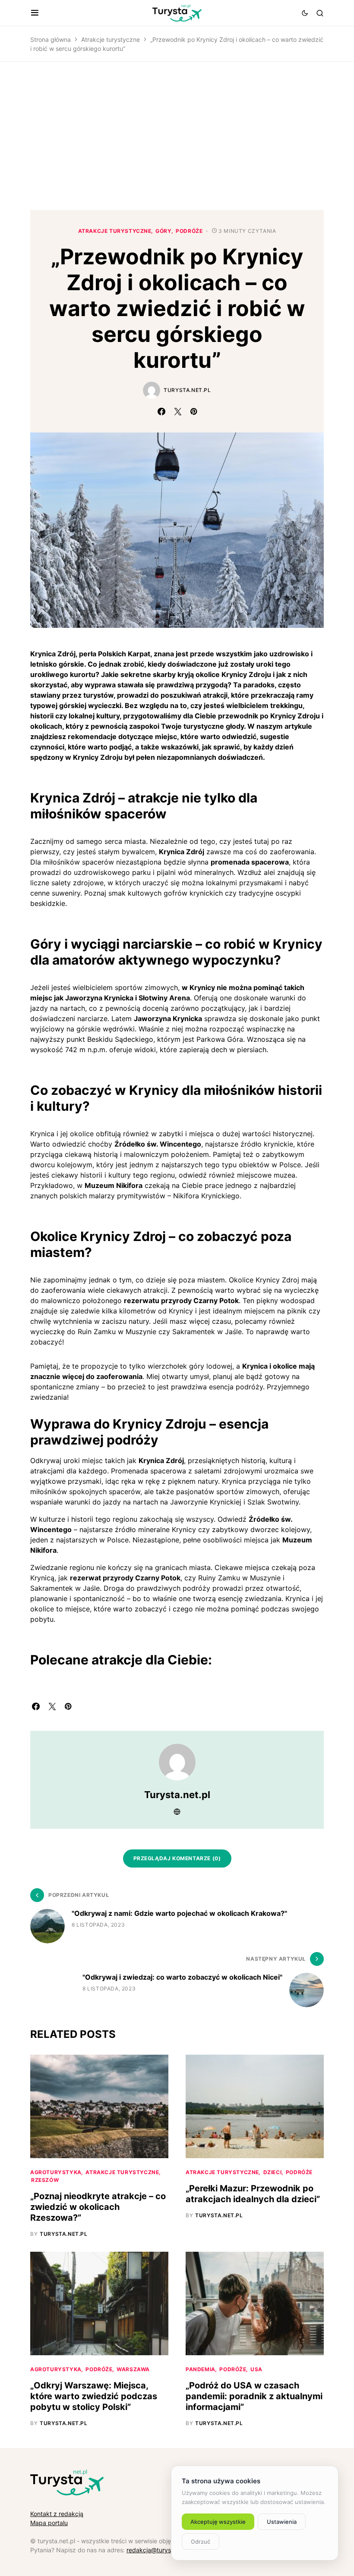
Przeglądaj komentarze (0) (177, 1858)
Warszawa (133, 2369)
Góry (163, 231)
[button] (35, 13)
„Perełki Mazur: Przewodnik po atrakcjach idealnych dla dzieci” (253, 2194)
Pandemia (201, 2369)
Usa (256, 2369)
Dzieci (273, 2172)
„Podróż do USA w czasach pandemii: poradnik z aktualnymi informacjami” (254, 2396)
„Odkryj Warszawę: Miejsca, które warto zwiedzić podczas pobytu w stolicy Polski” (94, 2396)
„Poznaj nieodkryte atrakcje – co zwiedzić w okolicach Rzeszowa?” (98, 2207)
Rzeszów (45, 2180)
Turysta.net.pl (187, 390)
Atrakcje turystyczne (111, 39)
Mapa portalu (49, 2523)
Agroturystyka (56, 2172)
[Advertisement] (177, 136)
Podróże (189, 231)
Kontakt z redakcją (57, 2514)
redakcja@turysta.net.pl (160, 2550)
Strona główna (51, 39)
